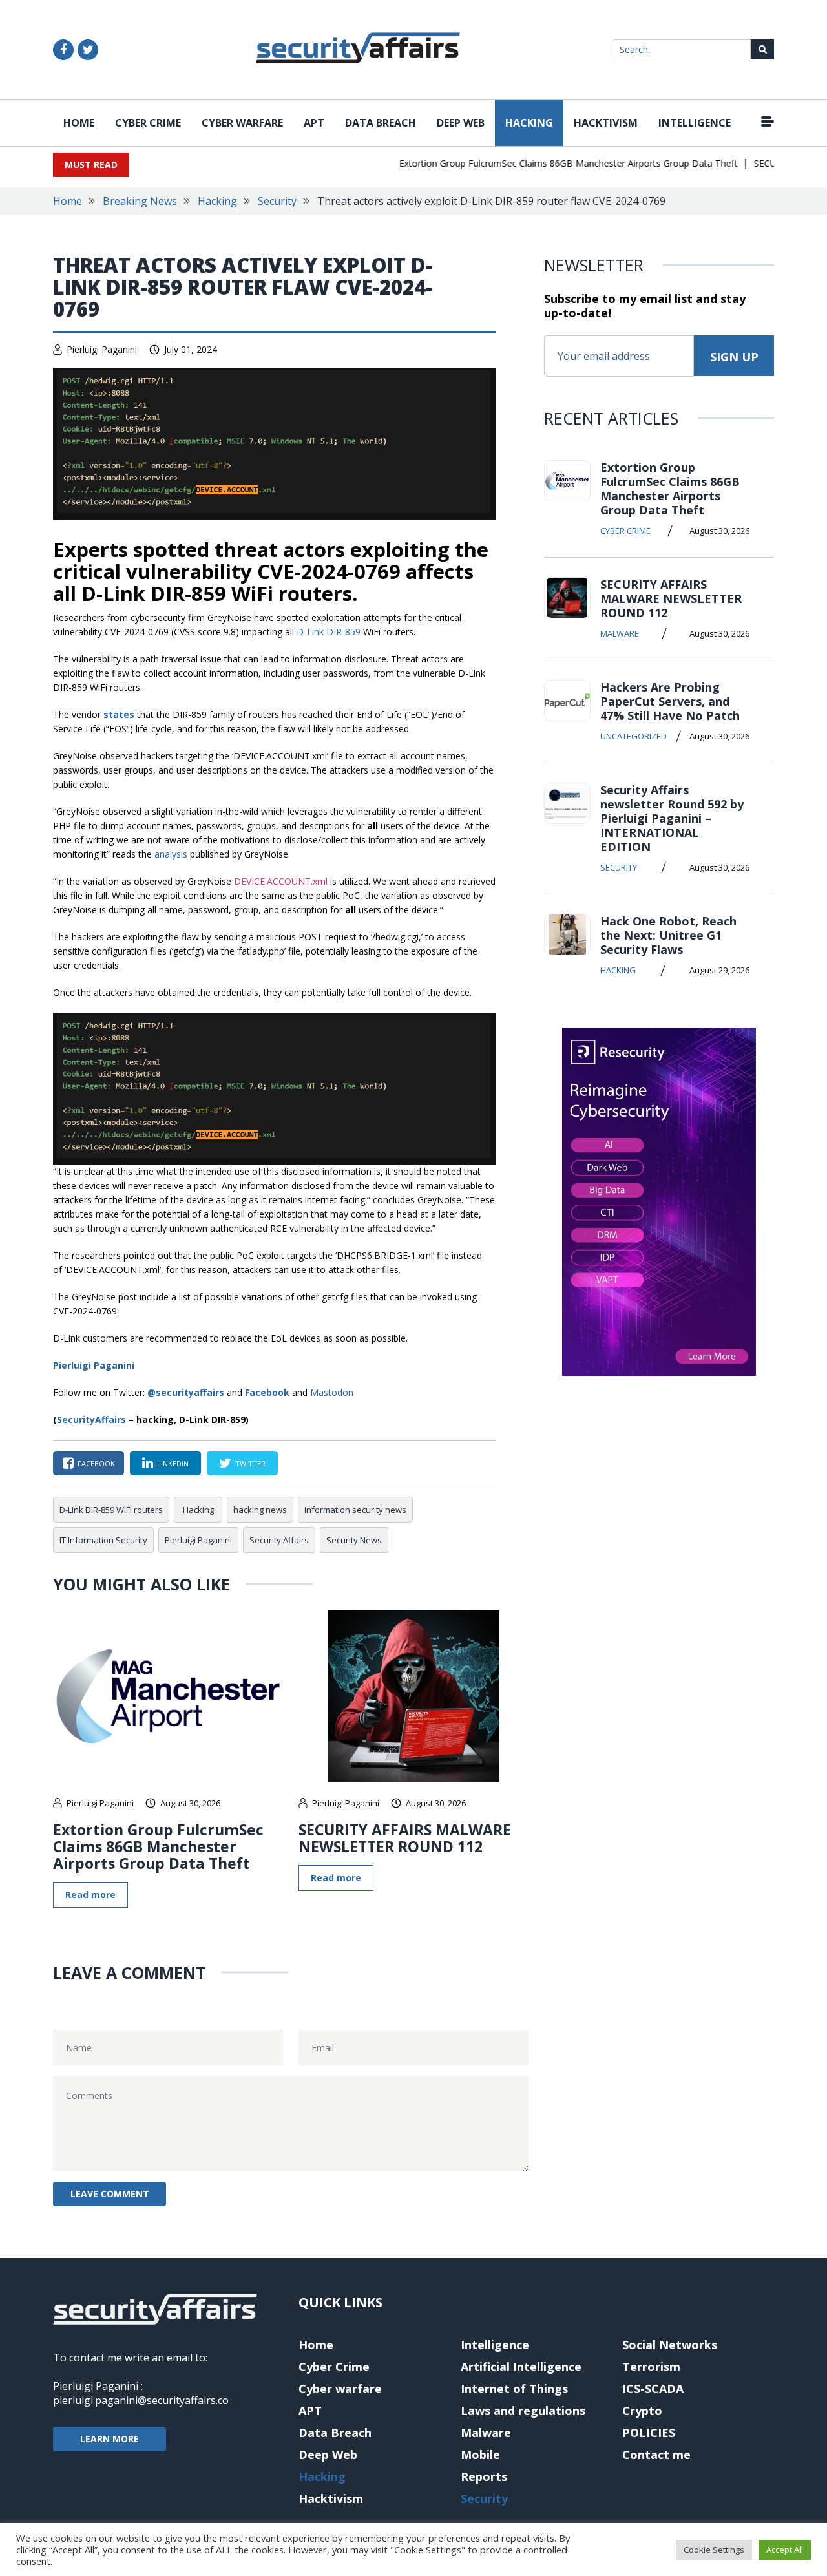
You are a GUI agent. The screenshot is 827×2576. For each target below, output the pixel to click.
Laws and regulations (523, 2411)
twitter (250, 1463)
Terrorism (651, 2367)
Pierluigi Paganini (102, 349)
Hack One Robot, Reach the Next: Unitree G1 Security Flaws (668, 935)
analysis (171, 854)
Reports (484, 2476)
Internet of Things (514, 2389)
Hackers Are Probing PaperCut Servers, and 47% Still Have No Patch (670, 701)
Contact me (656, 2455)
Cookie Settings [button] (714, 2550)
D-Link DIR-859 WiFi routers (111, 1510)
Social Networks (670, 2345)
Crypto (642, 2411)
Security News (354, 1540)
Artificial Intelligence (521, 2367)
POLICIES (649, 2433)
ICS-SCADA (653, 2389)
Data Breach (381, 123)
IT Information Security (103, 1540)
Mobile (480, 2455)
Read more (90, 1895)
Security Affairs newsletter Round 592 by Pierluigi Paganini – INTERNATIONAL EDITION (672, 818)
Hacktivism (606, 123)
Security (277, 201)
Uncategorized (633, 736)
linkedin (173, 1463)
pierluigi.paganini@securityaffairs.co (141, 2400)
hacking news (260, 1510)
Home (79, 123)
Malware (620, 633)
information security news (355, 1510)
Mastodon (332, 1392)
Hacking (529, 123)
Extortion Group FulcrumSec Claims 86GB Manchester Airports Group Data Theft (546, 163)
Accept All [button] (785, 2550)
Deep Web (461, 123)
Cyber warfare (242, 123)
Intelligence (695, 123)
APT (314, 123)
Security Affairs (279, 1540)
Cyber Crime (148, 123)
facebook (96, 1463)
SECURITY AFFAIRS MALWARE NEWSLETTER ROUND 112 (405, 1838)
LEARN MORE (110, 2439)
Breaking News (140, 201)
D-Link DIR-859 (329, 632)
